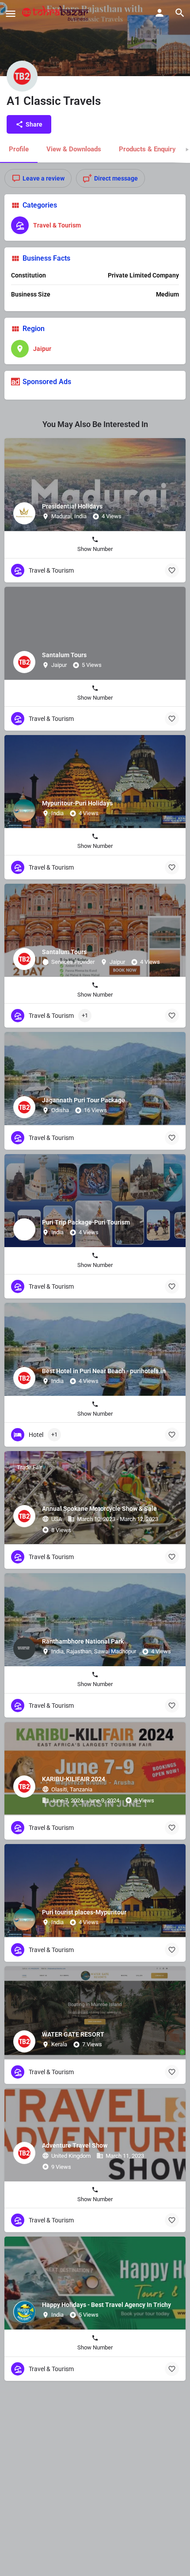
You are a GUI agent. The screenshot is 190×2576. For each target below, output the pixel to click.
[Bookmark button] (172, 570)
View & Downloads (74, 149)
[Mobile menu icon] (11, 13)
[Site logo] (56, 13)
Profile (19, 149)
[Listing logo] (22, 76)
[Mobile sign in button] (160, 13)
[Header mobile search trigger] (180, 13)
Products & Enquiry (147, 149)
